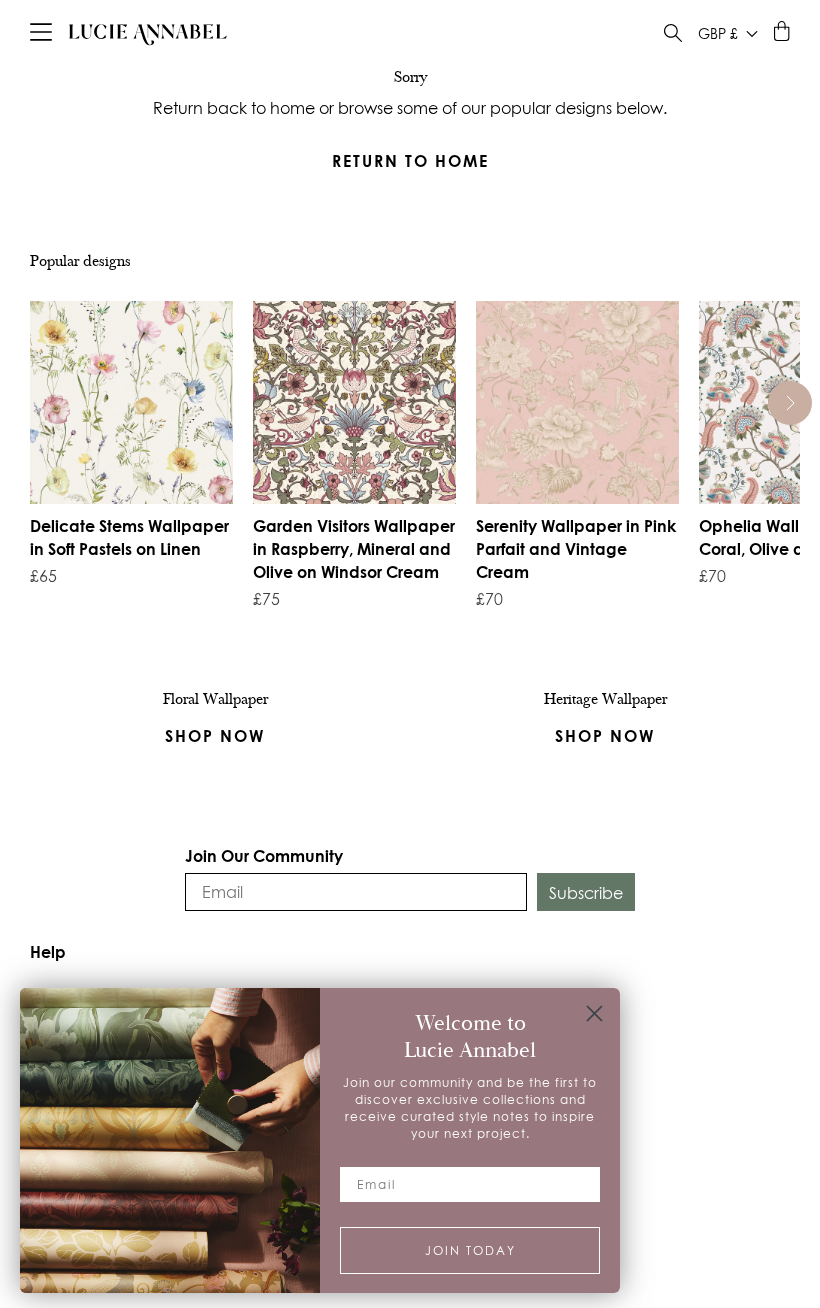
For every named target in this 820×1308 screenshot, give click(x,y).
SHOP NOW (215, 735)
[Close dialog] (594, 1013)
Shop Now (605, 735)
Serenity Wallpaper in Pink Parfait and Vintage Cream (576, 548)
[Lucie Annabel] (148, 34)
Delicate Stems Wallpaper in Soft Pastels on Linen (129, 537)
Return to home (410, 160)
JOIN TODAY (470, 1250)
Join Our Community (264, 855)
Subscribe (586, 893)
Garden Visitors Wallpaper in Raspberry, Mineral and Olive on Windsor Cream (354, 548)
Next (790, 403)
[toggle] (673, 35)
